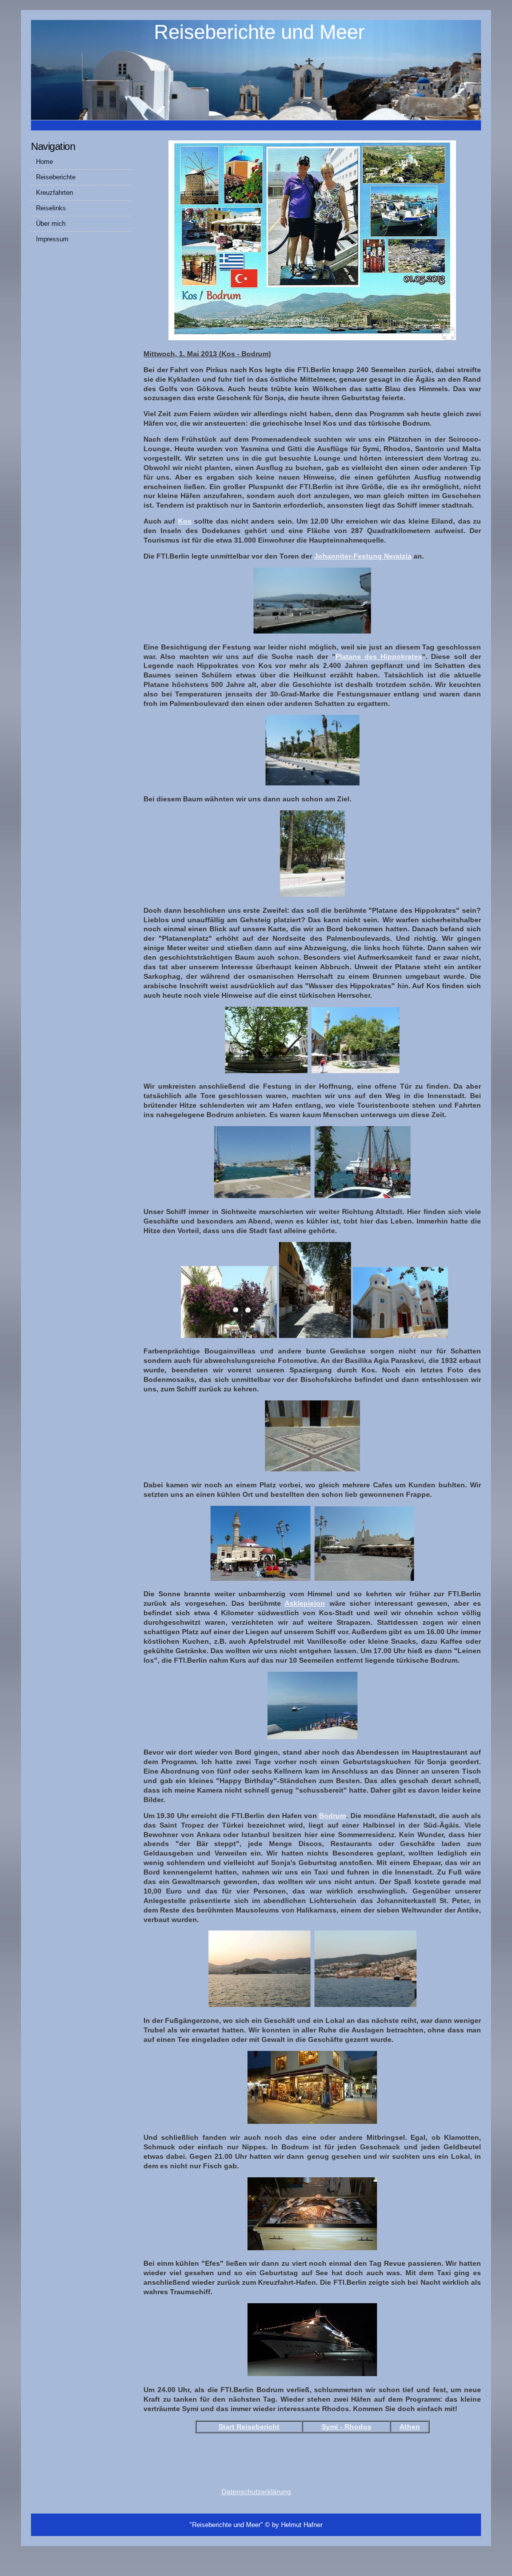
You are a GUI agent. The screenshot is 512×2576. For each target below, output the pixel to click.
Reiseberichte (56, 177)
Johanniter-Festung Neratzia (363, 556)
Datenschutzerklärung (256, 2492)
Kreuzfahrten (54, 193)
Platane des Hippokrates (379, 656)
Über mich (51, 224)
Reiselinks (51, 208)
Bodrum (332, 1816)
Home (44, 162)
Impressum (52, 239)
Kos (185, 521)
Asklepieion (305, 1603)
